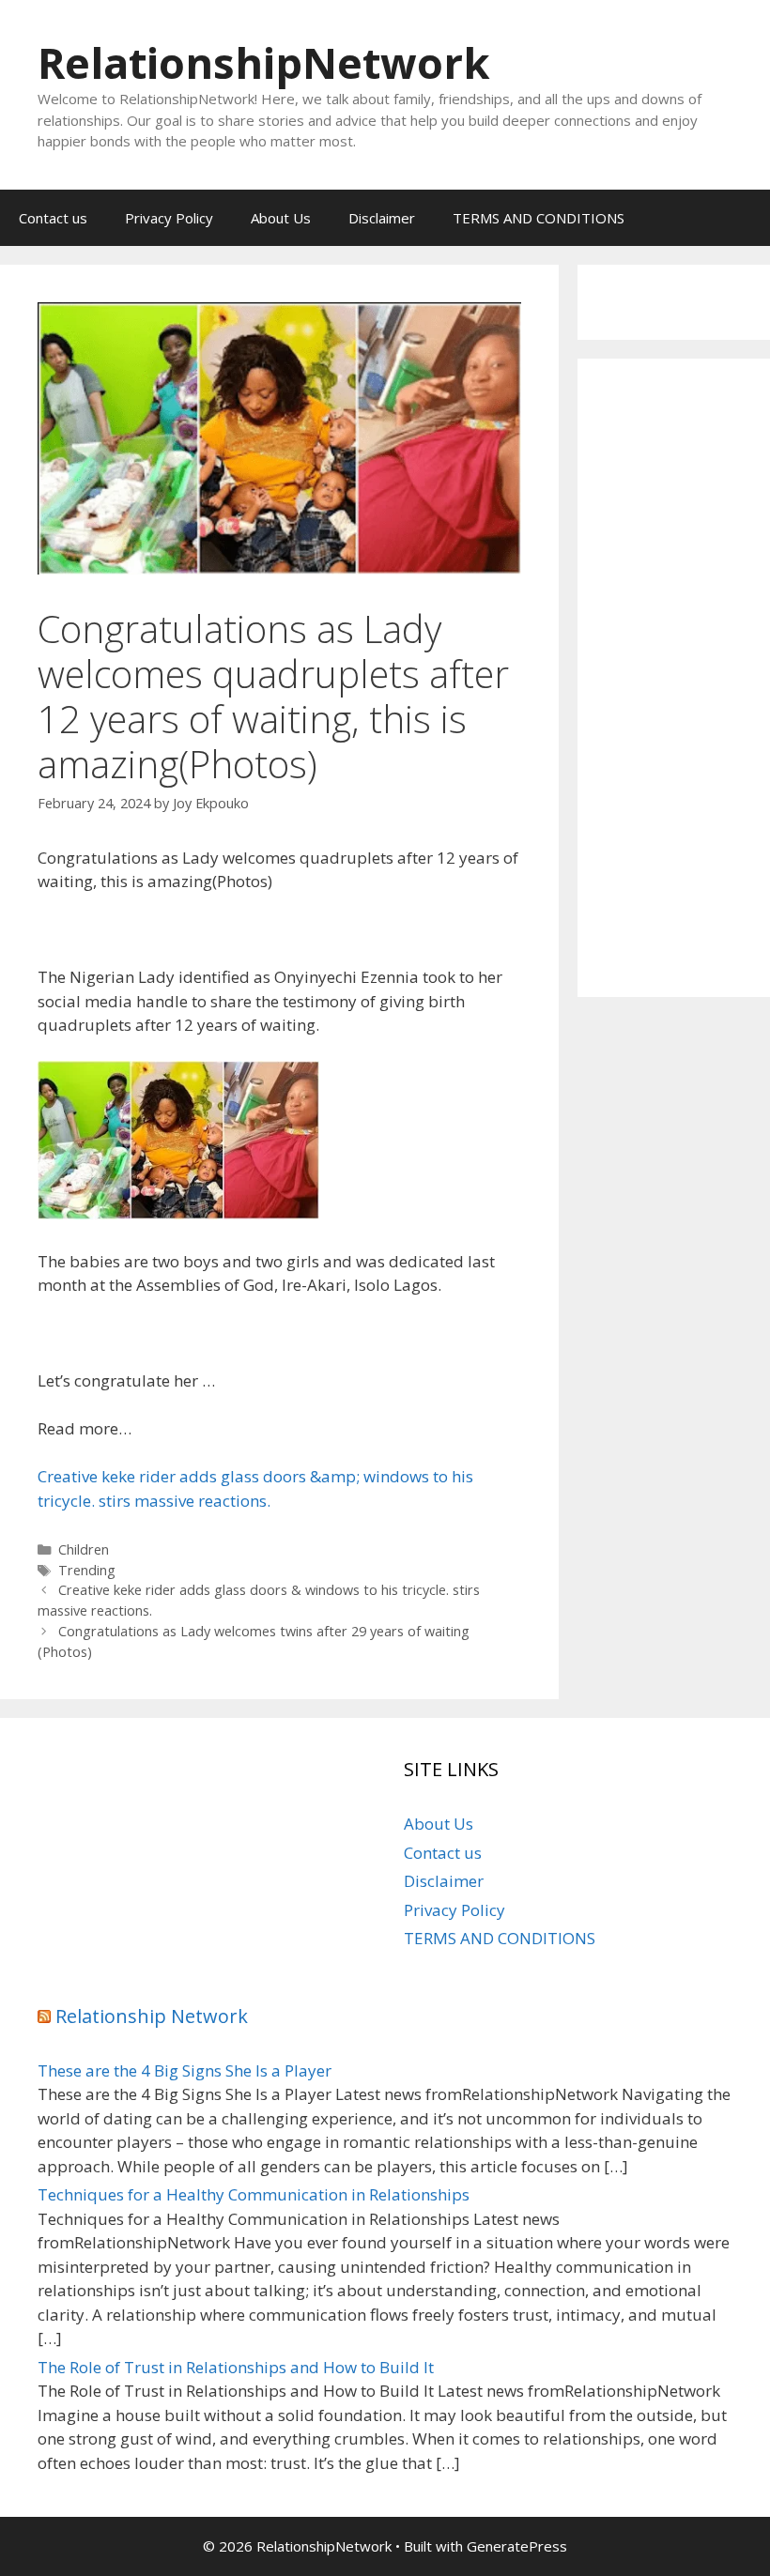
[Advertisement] (674, 678)
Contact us (53, 218)
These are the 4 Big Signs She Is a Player (185, 2070)
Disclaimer (382, 218)
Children (84, 1549)
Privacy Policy (169, 218)
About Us (281, 218)
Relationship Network (152, 2016)
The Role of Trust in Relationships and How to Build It (236, 2367)
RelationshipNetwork (264, 62)
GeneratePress (517, 2546)
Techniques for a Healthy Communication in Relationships (254, 2194)
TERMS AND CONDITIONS (539, 218)
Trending (87, 1570)
